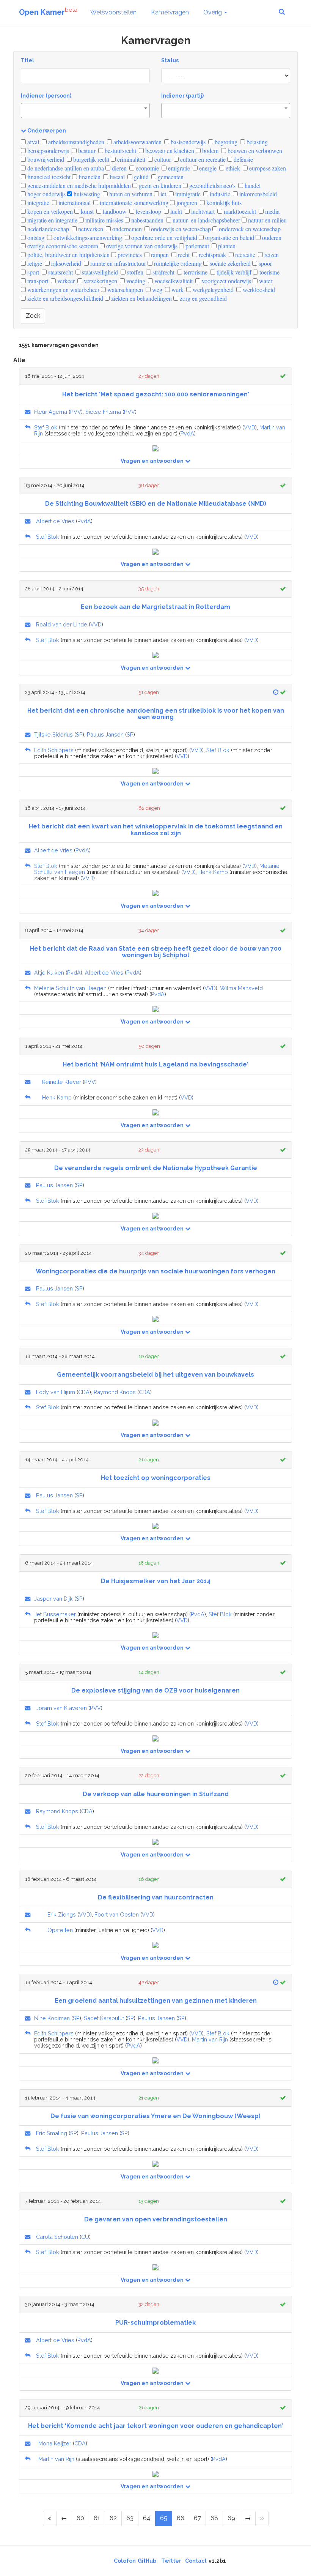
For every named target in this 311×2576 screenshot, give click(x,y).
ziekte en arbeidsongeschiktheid (64, 298)
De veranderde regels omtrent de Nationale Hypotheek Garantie (156, 1168)
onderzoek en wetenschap (249, 229)
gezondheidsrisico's (212, 185)
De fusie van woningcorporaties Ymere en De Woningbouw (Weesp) (155, 2116)
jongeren (186, 203)
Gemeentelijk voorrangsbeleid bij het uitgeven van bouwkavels (155, 1375)
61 (97, 2518)
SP (79, 734)
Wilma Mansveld (241, 988)
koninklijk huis (223, 203)
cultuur (162, 159)
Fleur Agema (51, 412)
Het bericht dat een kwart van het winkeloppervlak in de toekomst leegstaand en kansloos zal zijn (156, 830)
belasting (256, 142)
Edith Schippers (54, 750)
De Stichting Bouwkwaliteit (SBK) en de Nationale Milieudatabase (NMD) (156, 504)
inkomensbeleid (257, 194)
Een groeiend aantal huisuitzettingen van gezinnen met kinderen (156, 2001)
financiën (89, 177)
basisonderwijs (187, 142)
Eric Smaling (52, 2133)
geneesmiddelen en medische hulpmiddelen (78, 185)
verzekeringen (100, 281)
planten (226, 246)
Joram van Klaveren (61, 1708)
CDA (84, 1392)
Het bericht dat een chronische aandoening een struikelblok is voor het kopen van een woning (156, 714)
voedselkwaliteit (173, 281)
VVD (250, 427)
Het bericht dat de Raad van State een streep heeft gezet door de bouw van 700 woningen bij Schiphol (156, 952)
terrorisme (195, 272)
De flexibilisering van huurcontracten (156, 1897)
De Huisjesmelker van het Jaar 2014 (156, 1581)
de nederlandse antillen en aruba (65, 168)
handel (252, 185)
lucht (175, 211)
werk (177, 289)
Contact (196, 2561)
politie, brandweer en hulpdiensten (68, 255)
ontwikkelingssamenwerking (87, 237)
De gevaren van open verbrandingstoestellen (156, 2219)
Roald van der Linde (62, 624)
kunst (86, 211)
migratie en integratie (52, 220)
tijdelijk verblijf (233, 272)
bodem (210, 151)
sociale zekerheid (229, 263)
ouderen (271, 237)
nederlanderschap (47, 229)
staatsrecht (60, 272)
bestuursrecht (120, 151)
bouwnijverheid (45, 159)
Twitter (171, 2561)
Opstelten (60, 1930)
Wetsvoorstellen (113, 12)
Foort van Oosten (117, 1914)
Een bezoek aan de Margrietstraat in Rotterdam (155, 607)
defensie (243, 159)
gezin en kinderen (159, 185)
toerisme (269, 272)
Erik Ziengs (62, 1914)
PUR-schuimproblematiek (155, 2323)
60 (80, 2518)
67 (197, 2518)
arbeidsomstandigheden (75, 142)
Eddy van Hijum (56, 1392)
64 (147, 2518)
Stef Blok (46, 427)
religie (34, 263)
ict (163, 194)
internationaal (74, 203)
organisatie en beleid (229, 237)
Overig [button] (213, 12)
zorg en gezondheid (203, 298)
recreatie (244, 255)
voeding (135, 281)
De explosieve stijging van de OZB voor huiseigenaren (155, 1690)
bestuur (86, 151)
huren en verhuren (130, 194)
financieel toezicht (48, 177)
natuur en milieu (267, 220)
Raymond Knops (115, 1392)
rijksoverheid (65, 263)
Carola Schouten (57, 2237)
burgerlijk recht (90, 159)
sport (32, 272)
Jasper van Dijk (53, 1599)
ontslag (35, 237)
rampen (159, 255)
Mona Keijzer (55, 2443)
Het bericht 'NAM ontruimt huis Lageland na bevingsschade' (155, 1064)
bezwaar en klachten (169, 151)
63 (130, 2518)
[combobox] (85, 110)
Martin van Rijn (210, 2039)
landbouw (114, 211)
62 (113, 2518)
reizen (271, 255)
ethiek (232, 168)
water (265, 281)
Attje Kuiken (49, 973)
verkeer (65, 281)
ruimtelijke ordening (177, 263)
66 (181, 2518)
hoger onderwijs (46, 194)
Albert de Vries (55, 521)
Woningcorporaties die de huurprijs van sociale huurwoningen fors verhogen (155, 1271)
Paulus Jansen (105, 734)
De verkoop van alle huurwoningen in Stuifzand (156, 1794)
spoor (265, 263)
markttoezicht (239, 211)
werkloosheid (258, 289)
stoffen (134, 272)
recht (183, 255)
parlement (196, 246)
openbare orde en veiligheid (163, 237)
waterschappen (124, 289)
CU (85, 2237)
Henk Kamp (213, 872)
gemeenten (170, 177)
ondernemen (126, 229)
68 (214, 2518)
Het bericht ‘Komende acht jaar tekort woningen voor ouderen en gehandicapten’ (155, 2426)
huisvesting (86, 194)
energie (207, 168)
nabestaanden (147, 220)
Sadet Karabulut (104, 2018)
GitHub (147, 2561)
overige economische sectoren (62, 246)
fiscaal (116, 177)
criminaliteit (130, 159)
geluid (141, 177)
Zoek (33, 316)
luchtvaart (202, 211)
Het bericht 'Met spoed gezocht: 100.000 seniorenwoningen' (156, 394)
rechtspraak (212, 255)
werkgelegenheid (212, 289)
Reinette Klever (62, 1082)
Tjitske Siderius (53, 734)
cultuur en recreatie (202, 159)
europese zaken (267, 168)
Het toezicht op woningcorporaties (156, 1478)
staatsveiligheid (99, 272)
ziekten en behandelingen (141, 298)
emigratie (178, 168)
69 (231, 2518)
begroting (225, 142)
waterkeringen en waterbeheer (63, 289)
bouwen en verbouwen (254, 151)
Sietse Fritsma (103, 412)
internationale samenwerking (133, 203)
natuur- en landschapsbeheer (206, 220)
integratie (38, 203)
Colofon (125, 2561)
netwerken (90, 229)
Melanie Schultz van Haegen (70, 988)
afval (32, 142)
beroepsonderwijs (47, 151)
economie (147, 168)
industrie (219, 194)
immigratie (187, 194)
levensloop (148, 211)
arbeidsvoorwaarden (137, 142)
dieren (119, 168)
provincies (129, 255)
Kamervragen (170, 12)
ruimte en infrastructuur (117, 263)
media (272, 211)
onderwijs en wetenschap (180, 229)
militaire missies (104, 220)
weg (156, 289)
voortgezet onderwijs (226, 281)
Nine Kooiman (52, 2018)
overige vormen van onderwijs (141, 246)
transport (37, 281)
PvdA (187, 433)
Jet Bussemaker (55, 1614)
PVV (76, 412)
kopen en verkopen (49, 211)
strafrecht (163, 272)
